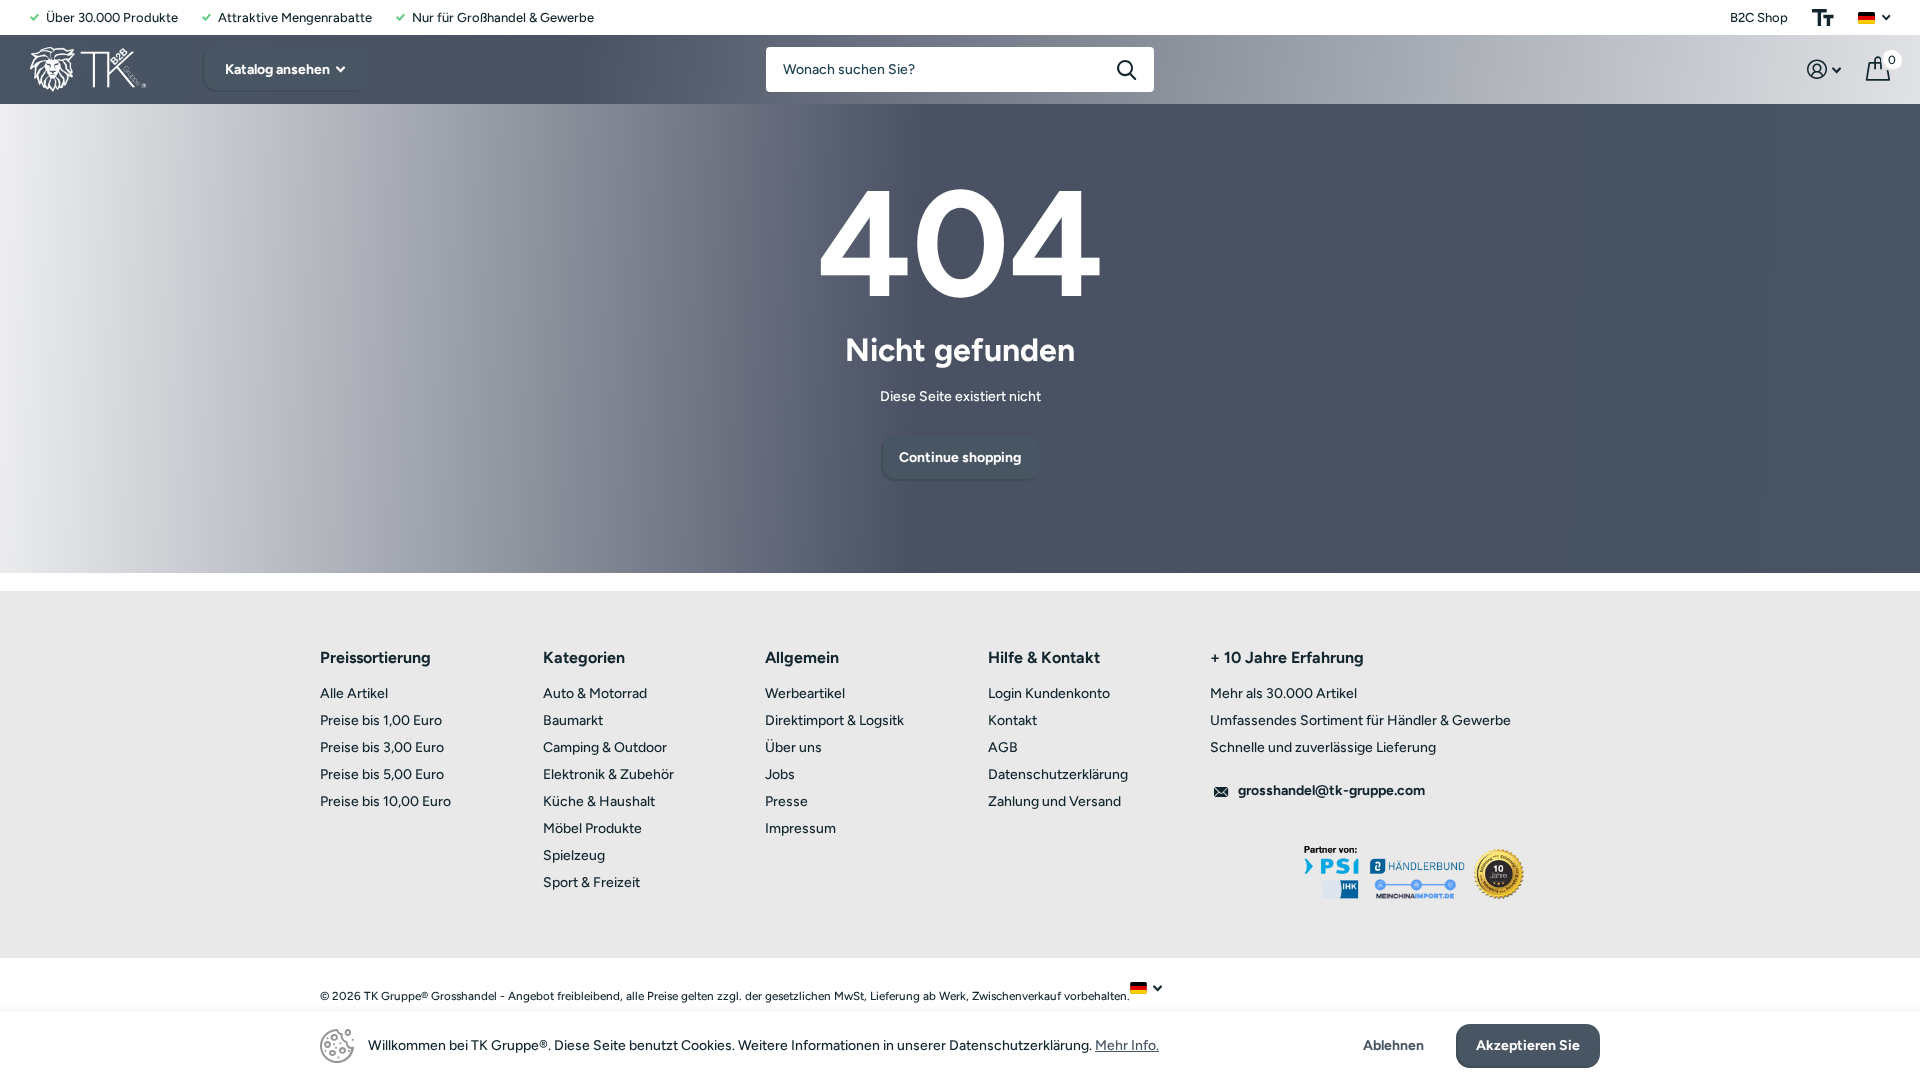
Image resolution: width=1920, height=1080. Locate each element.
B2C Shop (1759, 17)
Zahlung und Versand (1054, 801)
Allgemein (802, 657)
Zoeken (1126, 69)
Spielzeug (574, 855)
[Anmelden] (1824, 69)
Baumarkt (573, 720)
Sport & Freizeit (591, 882)
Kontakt (1012, 720)
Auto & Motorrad (595, 693)
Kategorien (584, 657)
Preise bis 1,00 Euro (381, 720)
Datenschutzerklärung (1058, 774)
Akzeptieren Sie (1528, 1045)
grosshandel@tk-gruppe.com (1331, 790)
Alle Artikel (354, 693)
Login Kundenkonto (1049, 693)
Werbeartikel (805, 693)
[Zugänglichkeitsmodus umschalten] (1823, 17)
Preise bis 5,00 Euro (382, 774)
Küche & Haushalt (599, 801)
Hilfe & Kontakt (1044, 657)
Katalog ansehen (279, 69)
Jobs (780, 774)
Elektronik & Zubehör (608, 774)
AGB (1003, 747)
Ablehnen (1393, 1046)
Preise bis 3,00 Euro (382, 747)
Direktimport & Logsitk (834, 720)
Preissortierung (375, 657)
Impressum (800, 828)
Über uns (793, 747)
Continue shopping (960, 457)
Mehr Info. (1127, 1045)
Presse (786, 801)
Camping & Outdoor (605, 747)
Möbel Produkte (592, 828)
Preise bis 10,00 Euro (385, 801)
